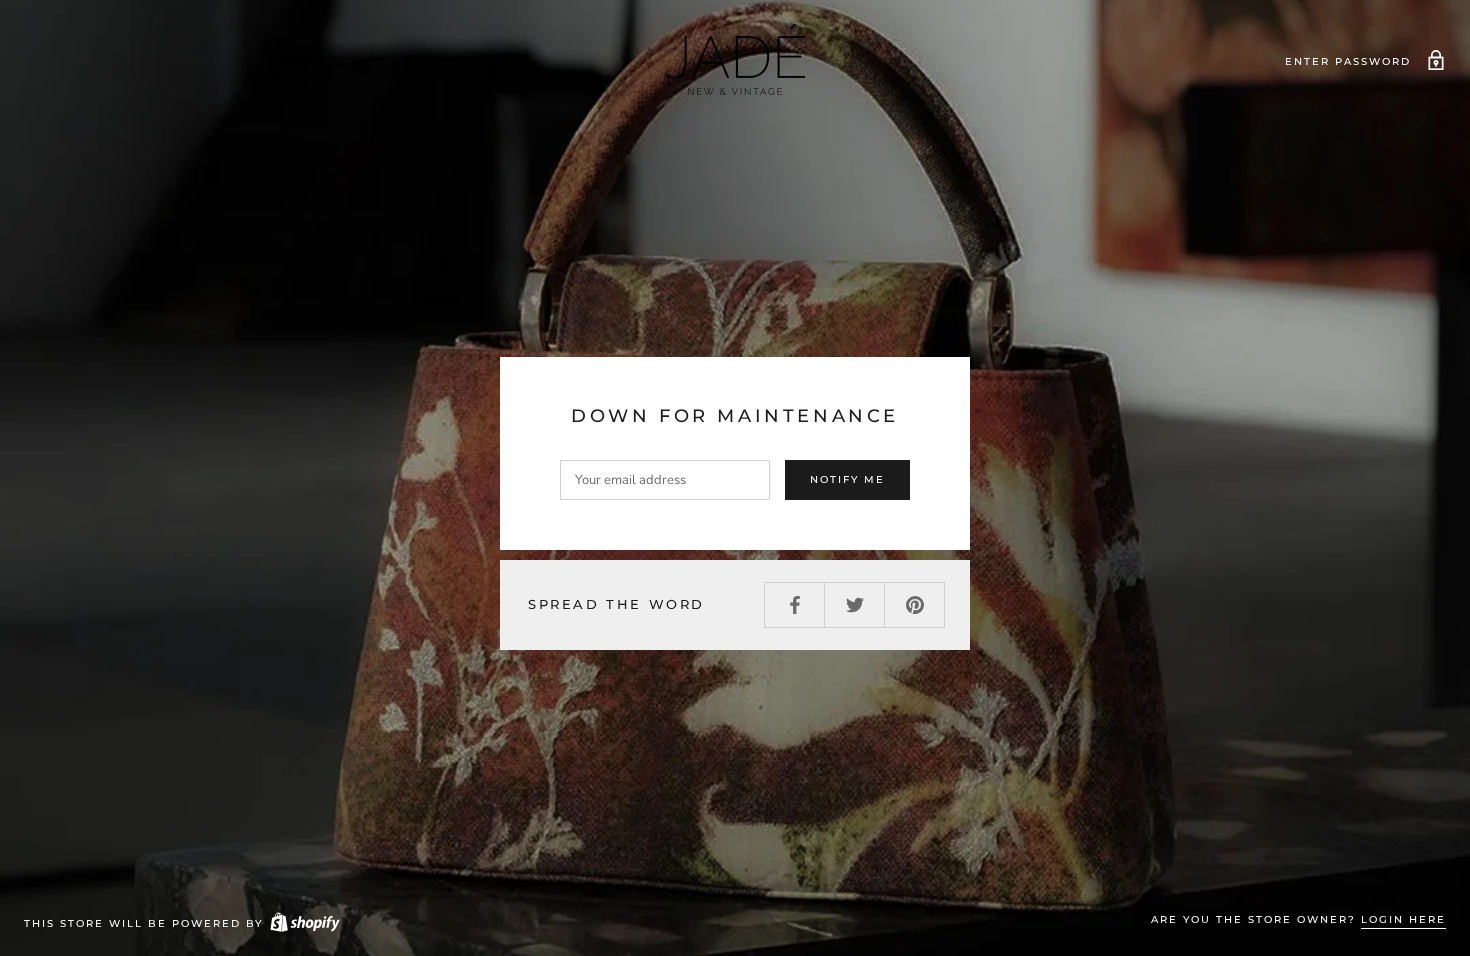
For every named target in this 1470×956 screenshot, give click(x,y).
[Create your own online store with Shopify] (304, 923)
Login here (1403, 919)
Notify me (847, 479)
